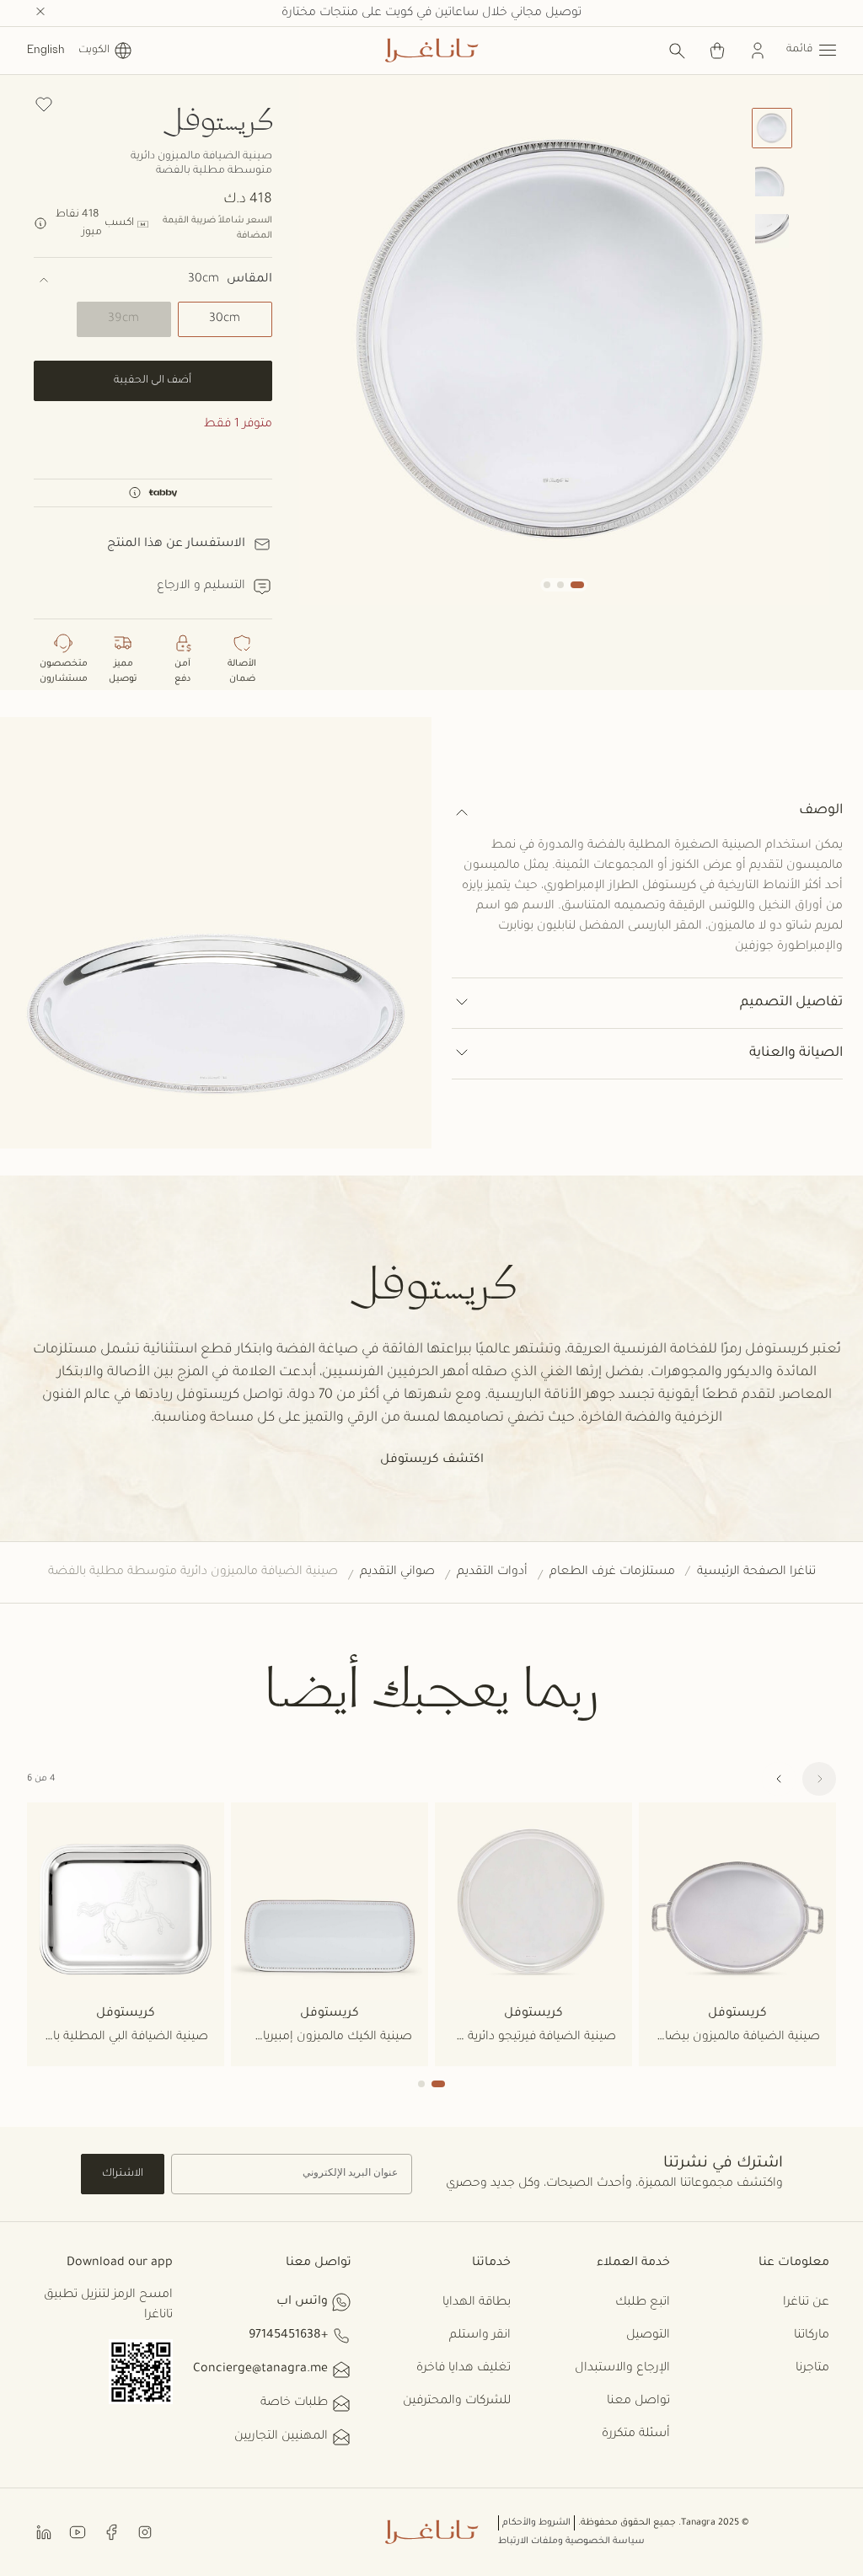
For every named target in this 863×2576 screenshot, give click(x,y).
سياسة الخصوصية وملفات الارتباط (571, 2541)
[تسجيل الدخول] (758, 51)
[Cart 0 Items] (717, 51)
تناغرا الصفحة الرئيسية (756, 1572)
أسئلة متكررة (636, 2434)
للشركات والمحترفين (457, 2402)
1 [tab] (438, 2084)
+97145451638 (288, 2336)
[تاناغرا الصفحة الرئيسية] (431, 51)
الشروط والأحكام (536, 2523)
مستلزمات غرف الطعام (612, 1572)
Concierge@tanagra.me (260, 2370)
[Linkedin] (44, 2532)
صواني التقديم (397, 1572)
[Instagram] (145, 2532)
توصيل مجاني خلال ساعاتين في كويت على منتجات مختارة (431, 13)
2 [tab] (421, 2084)
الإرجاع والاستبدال (622, 2369)
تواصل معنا (638, 2402)
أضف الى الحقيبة (153, 381)
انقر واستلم (480, 2336)
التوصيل (648, 2336)
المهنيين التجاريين (281, 2437)
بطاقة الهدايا (477, 2303)
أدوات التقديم (492, 1572)
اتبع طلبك (643, 2303)
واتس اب (302, 2302)
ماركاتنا (812, 2336)
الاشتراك (123, 2174)
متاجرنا (812, 2369)
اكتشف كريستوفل (432, 1460)
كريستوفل (217, 118)
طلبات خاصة (294, 2403)
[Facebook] (111, 2532)
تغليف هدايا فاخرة (464, 2369)
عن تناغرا (806, 2303)
